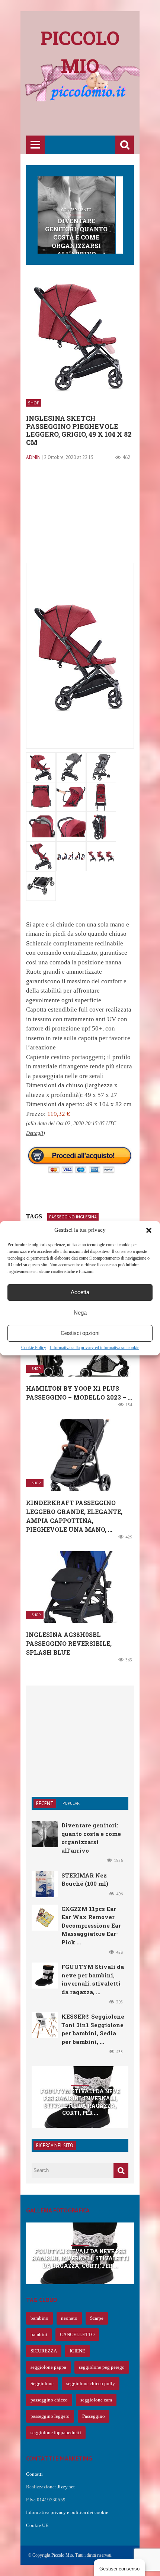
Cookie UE (37, 2525)
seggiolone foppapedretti (56, 2432)
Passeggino (94, 2416)
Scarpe (97, 2318)
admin (33, 457)
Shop (34, 403)
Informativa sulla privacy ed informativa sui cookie (95, 1348)
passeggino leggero (50, 2416)
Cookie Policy (34, 1348)
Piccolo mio (80, 52)
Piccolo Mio (62, 2555)
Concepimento (76, 210)
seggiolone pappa (48, 2367)
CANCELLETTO (77, 2334)
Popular (71, 1803)
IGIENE (77, 2351)
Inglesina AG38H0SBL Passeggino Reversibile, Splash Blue (69, 1643)
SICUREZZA (44, 2351)
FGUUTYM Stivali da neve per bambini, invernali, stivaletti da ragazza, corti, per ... (80, 2102)
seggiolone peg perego (102, 2367)
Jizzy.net (66, 2487)
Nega (80, 1313)
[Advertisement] (93, 120)
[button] (149, 1230)
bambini (39, 2334)
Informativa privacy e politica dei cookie (67, 2512)
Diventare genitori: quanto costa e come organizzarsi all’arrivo (76, 237)
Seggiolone (42, 2383)
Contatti (34, 2474)
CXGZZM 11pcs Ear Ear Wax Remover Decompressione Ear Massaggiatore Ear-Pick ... (91, 1925)
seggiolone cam (96, 2400)
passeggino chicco (49, 2400)
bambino (39, 2318)
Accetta (80, 1292)
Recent (45, 1803)
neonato (69, 2318)
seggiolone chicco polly (91, 2383)
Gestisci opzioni (80, 1333)
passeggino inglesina (73, 1217)
